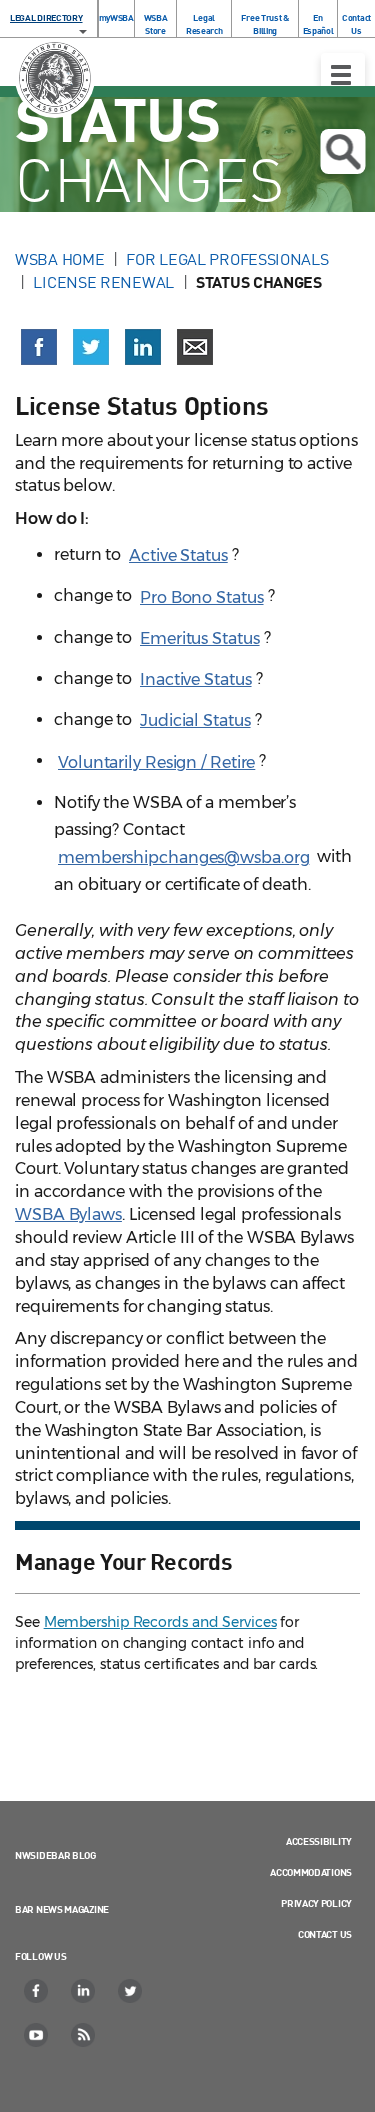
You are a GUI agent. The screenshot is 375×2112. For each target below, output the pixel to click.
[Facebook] (37, 1991)
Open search (342, 151)
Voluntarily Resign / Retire (156, 762)
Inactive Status (196, 679)
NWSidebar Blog (55, 1855)
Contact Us (356, 24)
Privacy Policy (316, 1903)
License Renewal (103, 282)
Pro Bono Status (202, 597)
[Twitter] (131, 1991)
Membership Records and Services (160, 1622)
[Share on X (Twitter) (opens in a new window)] (91, 347)
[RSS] (84, 2035)
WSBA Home (59, 259)
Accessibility (319, 1841)
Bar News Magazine (62, 1909)
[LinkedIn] (84, 1991)
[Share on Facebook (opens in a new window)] (39, 347)
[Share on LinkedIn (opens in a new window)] (143, 347)
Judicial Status (195, 720)
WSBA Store (156, 24)
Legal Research (204, 24)
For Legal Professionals (227, 259)
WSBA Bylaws (68, 1214)
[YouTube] (37, 2035)
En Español (318, 24)
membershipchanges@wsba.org (183, 857)
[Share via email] (195, 347)
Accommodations (311, 1872)
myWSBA (116, 17)
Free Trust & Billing (264, 24)
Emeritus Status (200, 638)
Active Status (178, 555)
